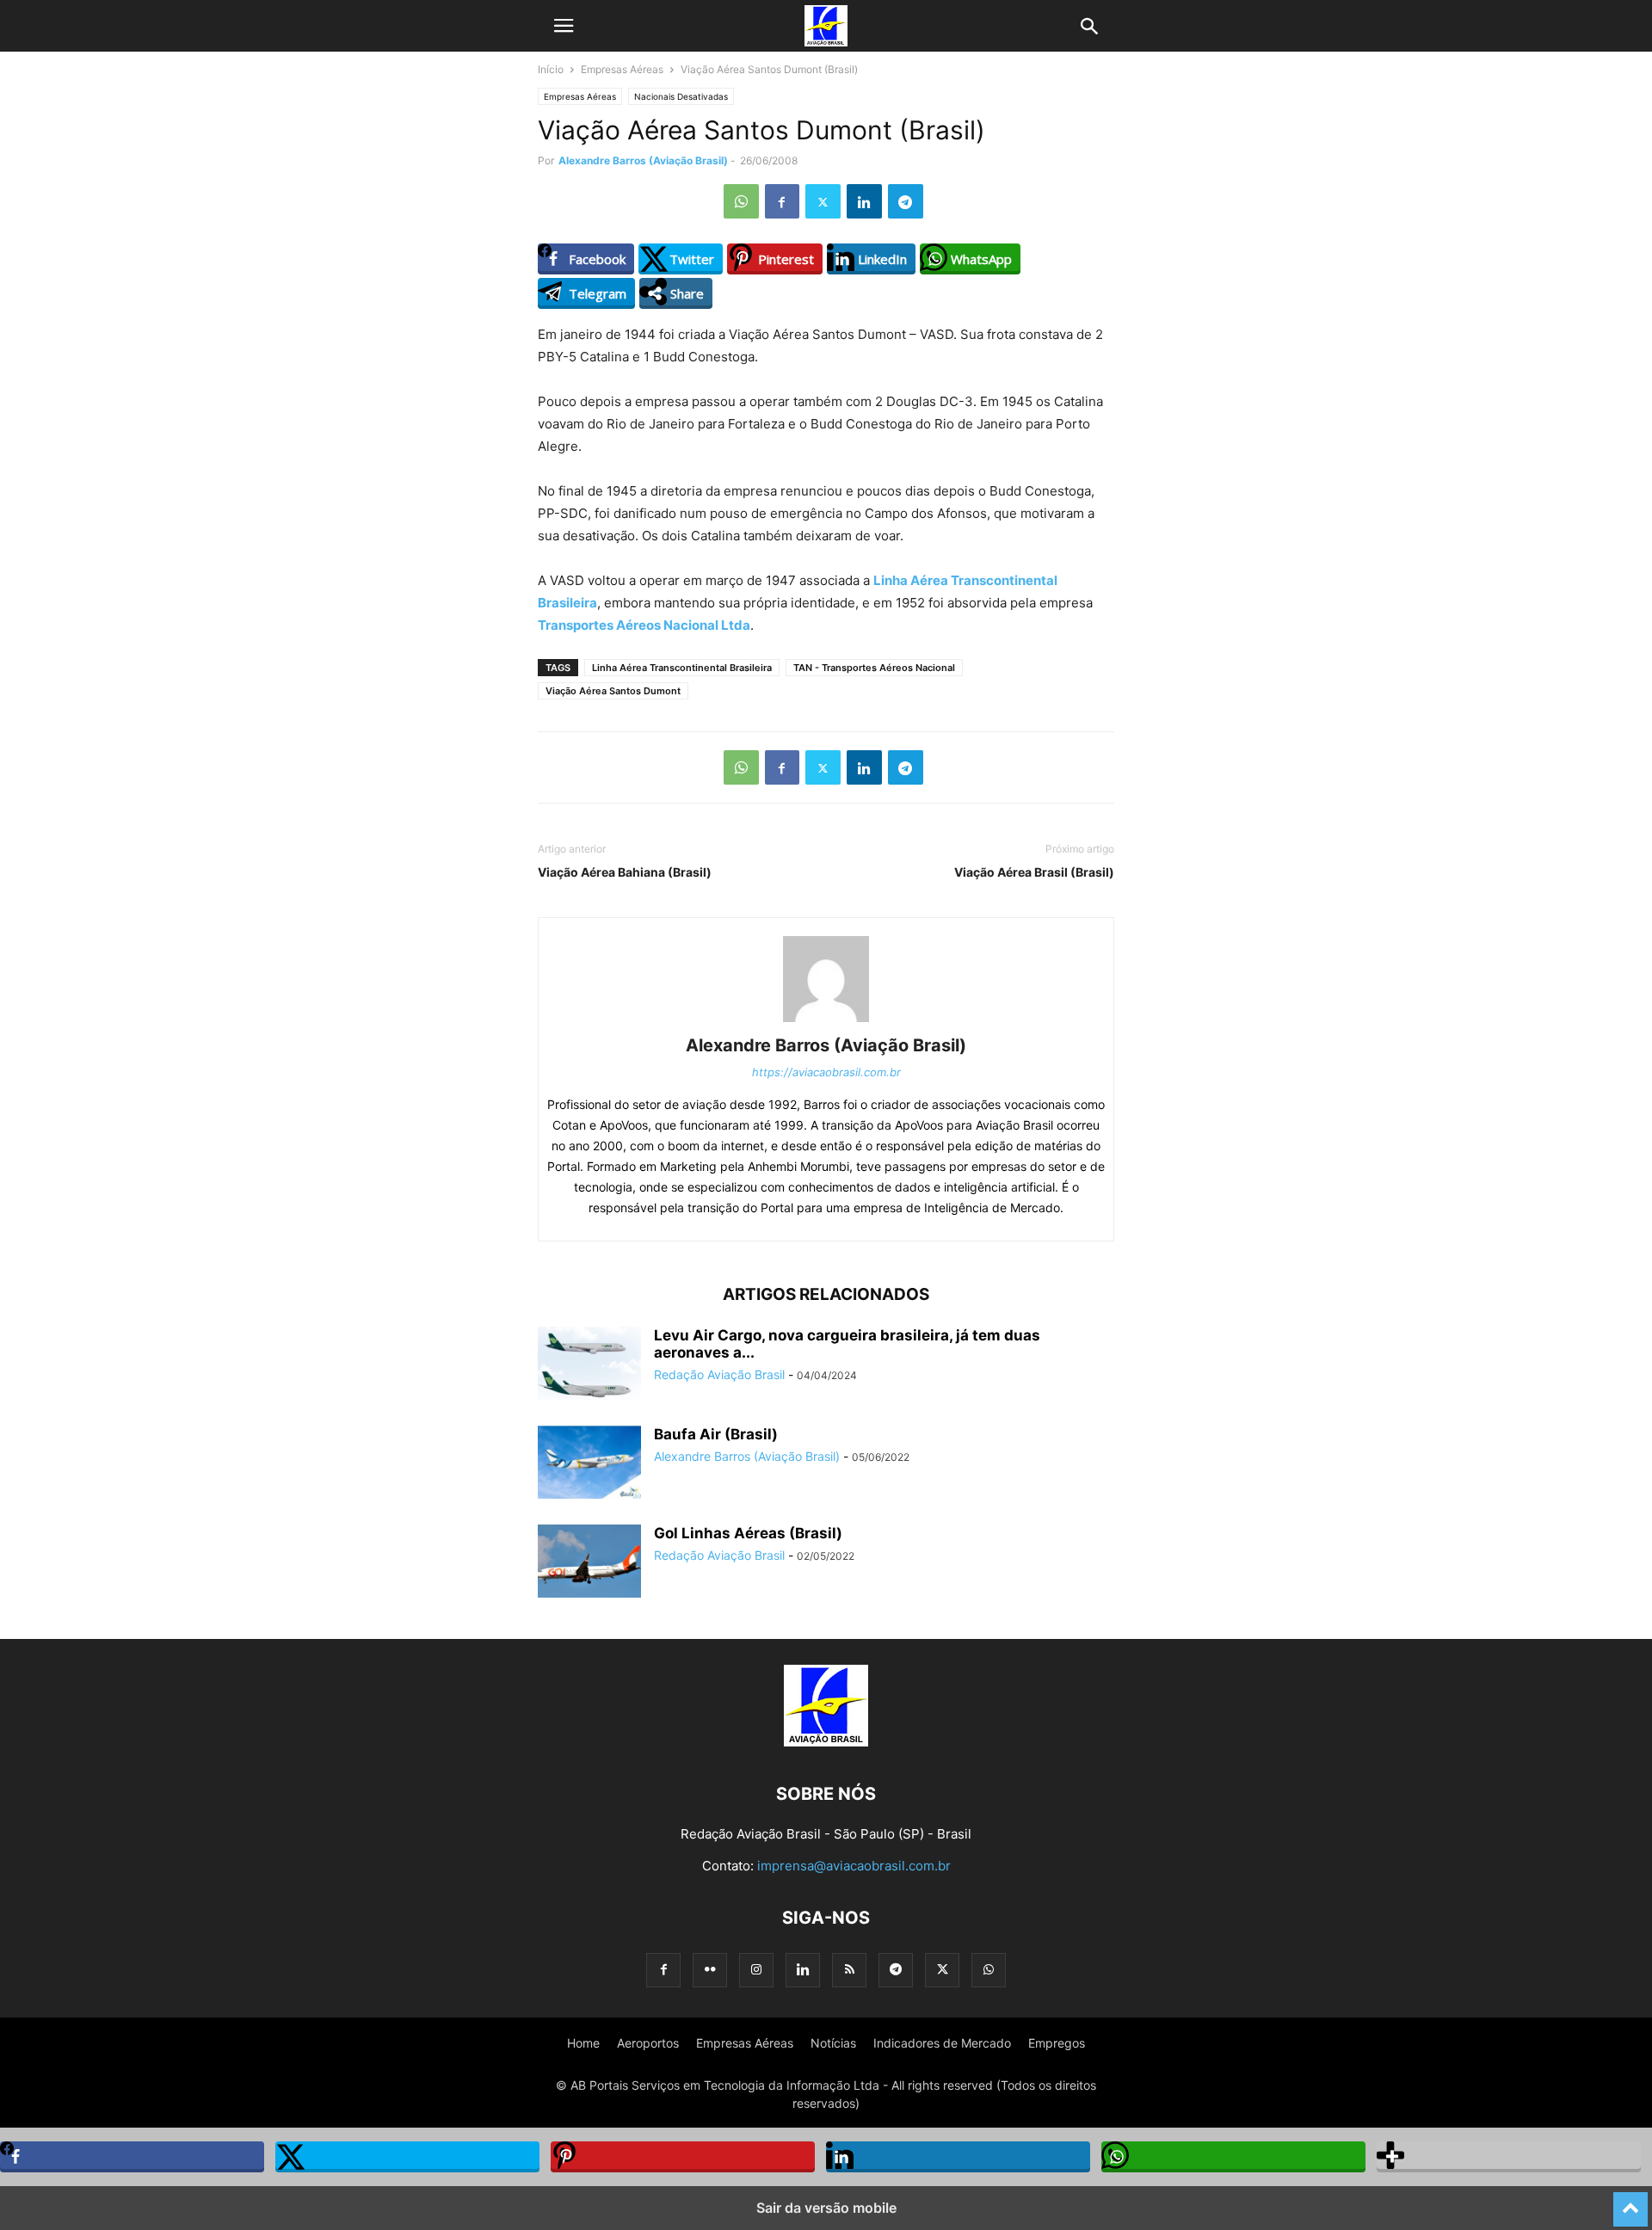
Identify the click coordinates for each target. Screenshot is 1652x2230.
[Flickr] (710, 1970)
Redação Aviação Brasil (719, 1374)
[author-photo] (826, 1022)
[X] (823, 201)
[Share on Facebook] (132, 2157)
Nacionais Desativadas (681, 96)
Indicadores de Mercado (942, 2043)
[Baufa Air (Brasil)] (589, 1464)
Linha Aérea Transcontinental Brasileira (682, 668)
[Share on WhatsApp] (1233, 2157)
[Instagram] (756, 1970)
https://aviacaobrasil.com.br (826, 1072)
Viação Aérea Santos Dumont (613, 691)
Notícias (833, 2043)
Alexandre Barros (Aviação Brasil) (643, 160)
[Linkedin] (864, 201)
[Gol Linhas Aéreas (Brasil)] (589, 1563)
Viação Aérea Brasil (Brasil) (1034, 872)
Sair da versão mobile (826, 2208)
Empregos (1057, 2043)
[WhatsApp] (741, 201)
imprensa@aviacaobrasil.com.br (854, 1866)
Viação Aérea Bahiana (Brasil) (625, 872)
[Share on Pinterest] (683, 2157)
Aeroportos (648, 2043)
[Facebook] (782, 201)
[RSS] (849, 1970)
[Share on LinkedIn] (958, 2157)
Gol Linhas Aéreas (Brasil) (748, 1533)
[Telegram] (906, 201)
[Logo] (826, 1742)
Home (583, 2043)
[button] (564, 26)
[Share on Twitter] (407, 2157)
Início (551, 69)
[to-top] (1630, 2202)
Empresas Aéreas (622, 69)
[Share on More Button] (1509, 2157)
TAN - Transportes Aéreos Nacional (874, 668)
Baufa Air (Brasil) (716, 1434)
